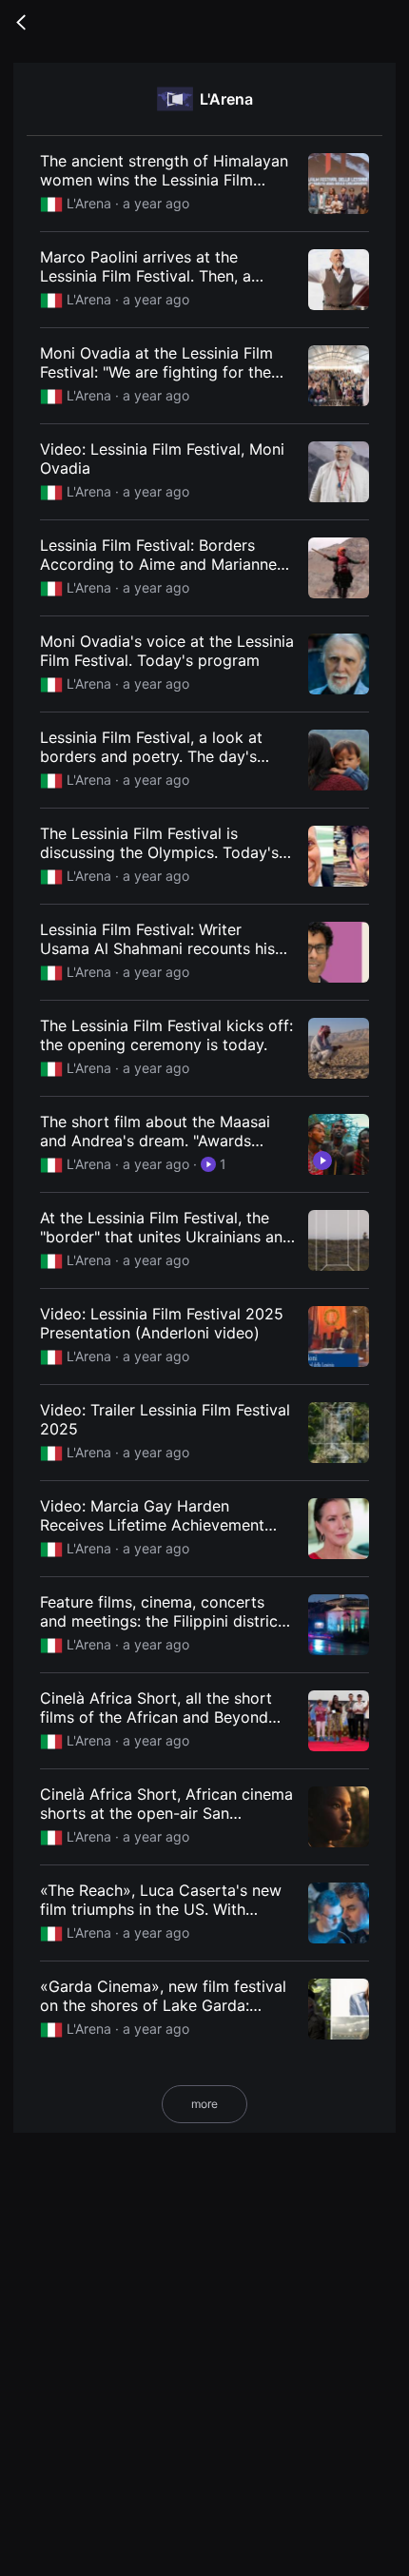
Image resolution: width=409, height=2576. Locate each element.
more (204, 2104)
